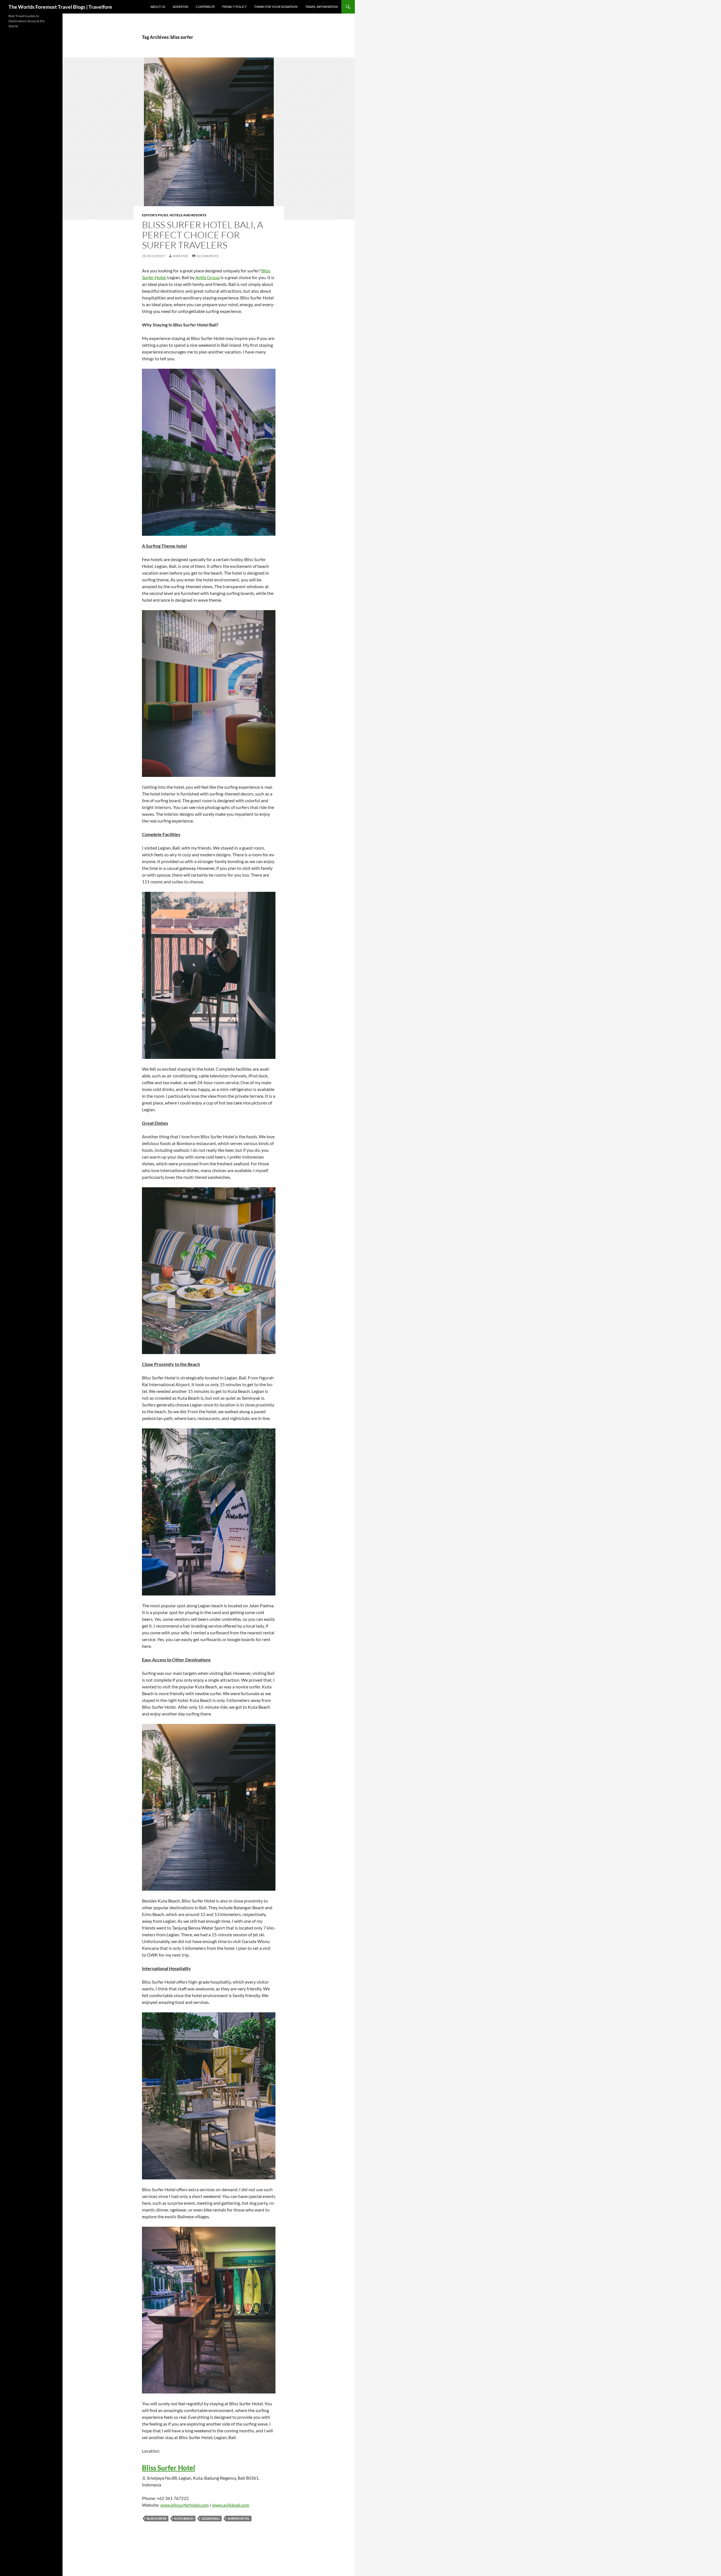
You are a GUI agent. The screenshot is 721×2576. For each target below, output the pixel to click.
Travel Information (321, 7)
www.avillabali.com (231, 2505)
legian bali (211, 2518)
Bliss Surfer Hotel (169, 2468)
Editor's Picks (155, 215)
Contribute (205, 7)
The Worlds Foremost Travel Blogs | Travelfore (60, 7)
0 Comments (208, 256)
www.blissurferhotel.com (184, 2505)
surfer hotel (239, 2518)
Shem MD (180, 256)
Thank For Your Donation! (276, 7)
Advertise (181, 7)
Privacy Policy (234, 7)
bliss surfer (157, 2518)
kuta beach (184, 2518)
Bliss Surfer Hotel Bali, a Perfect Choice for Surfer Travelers (202, 235)
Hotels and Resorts (188, 215)
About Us (158, 7)
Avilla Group (208, 277)
